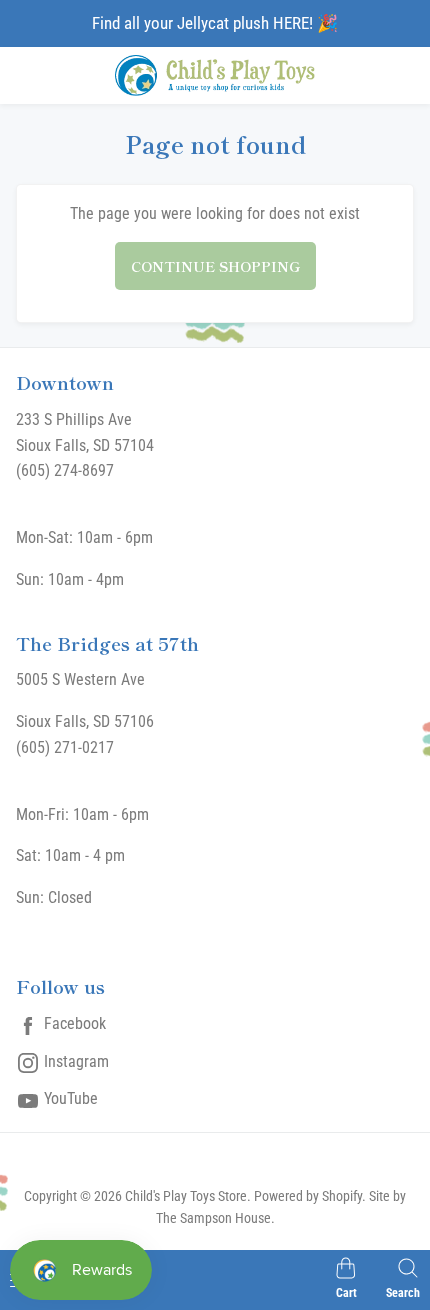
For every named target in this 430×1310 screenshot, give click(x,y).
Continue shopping (215, 266)
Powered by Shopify (308, 1196)
